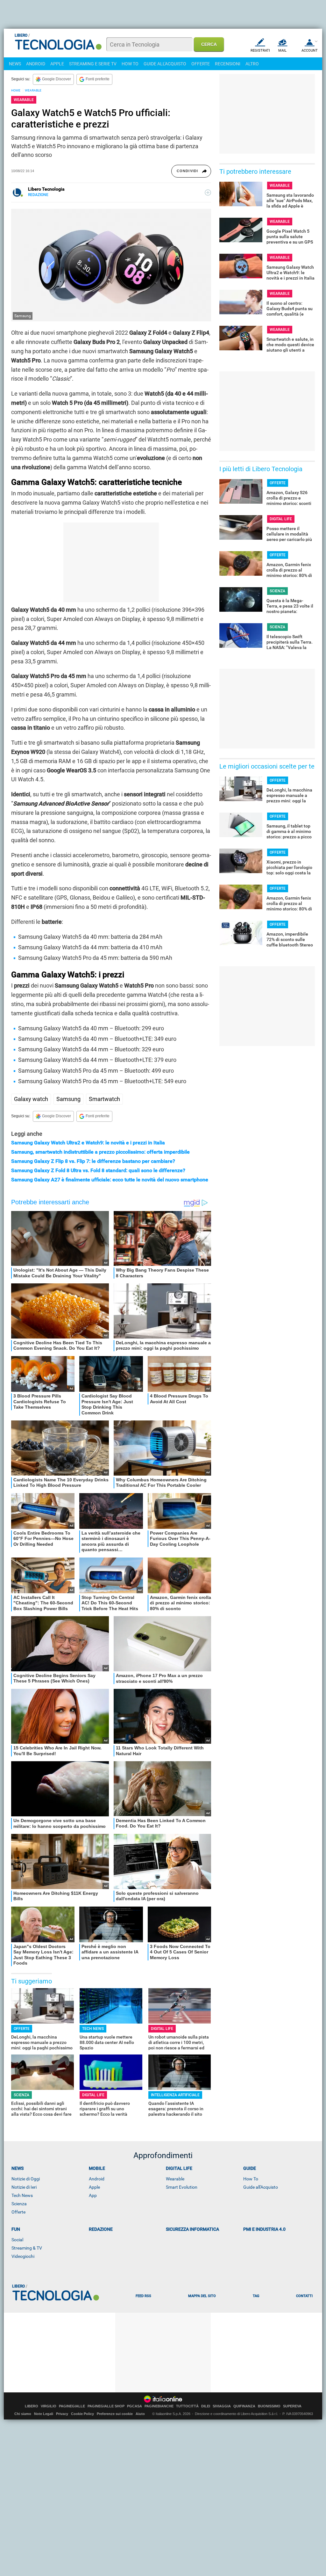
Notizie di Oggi (26, 2179)
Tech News (22, 2195)
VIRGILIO (49, 2406)
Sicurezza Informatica (192, 2229)
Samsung (68, 1099)
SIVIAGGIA (222, 2406)
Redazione (101, 2229)
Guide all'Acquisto (261, 2187)
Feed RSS (143, 2296)
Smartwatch (104, 1099)
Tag (256, 2296)
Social (17, 2240)
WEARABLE (33, 90)
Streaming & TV (27, 2248)
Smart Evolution (182, 2187)
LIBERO (32, 2406)
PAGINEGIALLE (72, 2406)
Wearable (175, 2179)
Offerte (18, 2212)
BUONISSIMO (269, 2406)
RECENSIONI (228, 64)
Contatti (304, 2296)
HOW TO (130, 64)
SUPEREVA (292, 2406)
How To (251, 2179)
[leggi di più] (208, 193)
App (93, 2195)
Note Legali (44, 2414)
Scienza (19, 2204)
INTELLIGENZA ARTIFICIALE (175, 2095)
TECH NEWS (93, 2029)
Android (97, 2179)
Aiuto (140, 2414)
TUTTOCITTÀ (187, 2406)
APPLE (57, 64)
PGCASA (135, 2406)
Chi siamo (23, 2414)
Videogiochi (23, 2256)
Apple (94, 2187)
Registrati (260, 51)
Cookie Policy (82, 2414)
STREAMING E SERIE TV (93, 64)
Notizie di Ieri (24, 2187)
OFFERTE (201, 64)
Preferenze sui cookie (115, 2414)
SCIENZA (21, 2095)
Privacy (62, 2414)
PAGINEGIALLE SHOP (106, 2406)
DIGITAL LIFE (162, 2029)
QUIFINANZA (244, 2406)
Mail (282, 51)
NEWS (15, 64)
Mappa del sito (202, 2296)
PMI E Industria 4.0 (264, 2229)
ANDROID (36, 64)
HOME (16, 90)
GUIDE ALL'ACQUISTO (165, 64)
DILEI (206, 2406)
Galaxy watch (31, 1099)
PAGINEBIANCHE (159, 2406)
